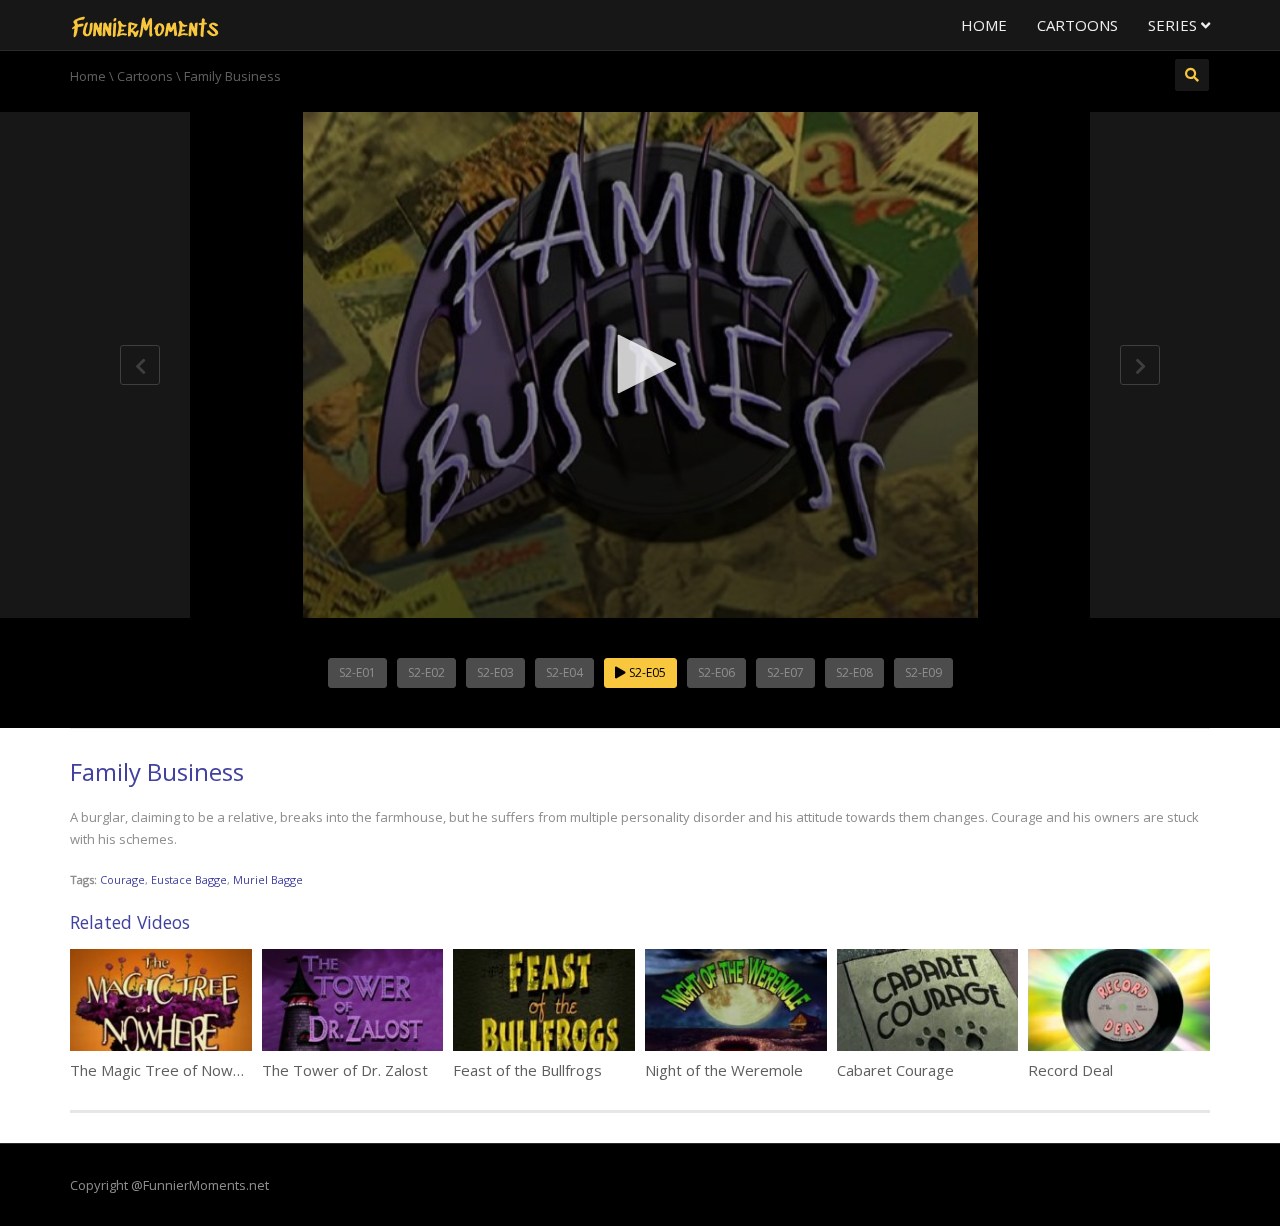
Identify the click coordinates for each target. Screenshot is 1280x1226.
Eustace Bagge (189, 879)
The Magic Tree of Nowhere (167, 1070)
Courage (122, 879)
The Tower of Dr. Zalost (345, 1070)
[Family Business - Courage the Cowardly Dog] (145, 25)
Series (1174, 25)
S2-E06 (716, 672)
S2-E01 (357, 672)
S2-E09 (923, 672)
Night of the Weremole (724, 1070)
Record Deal (1070, 1070)
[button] (640, 364)
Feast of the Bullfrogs (527, 1070)
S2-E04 (564, 672)
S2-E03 (495, 672)
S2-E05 (646, 672)
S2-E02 (426, 672)
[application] (640, 365)
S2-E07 (785, 672)
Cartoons (1077, 25)
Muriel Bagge (268, 879)
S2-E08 (854, 672)
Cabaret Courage (895, 1070)
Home (984, 25)
